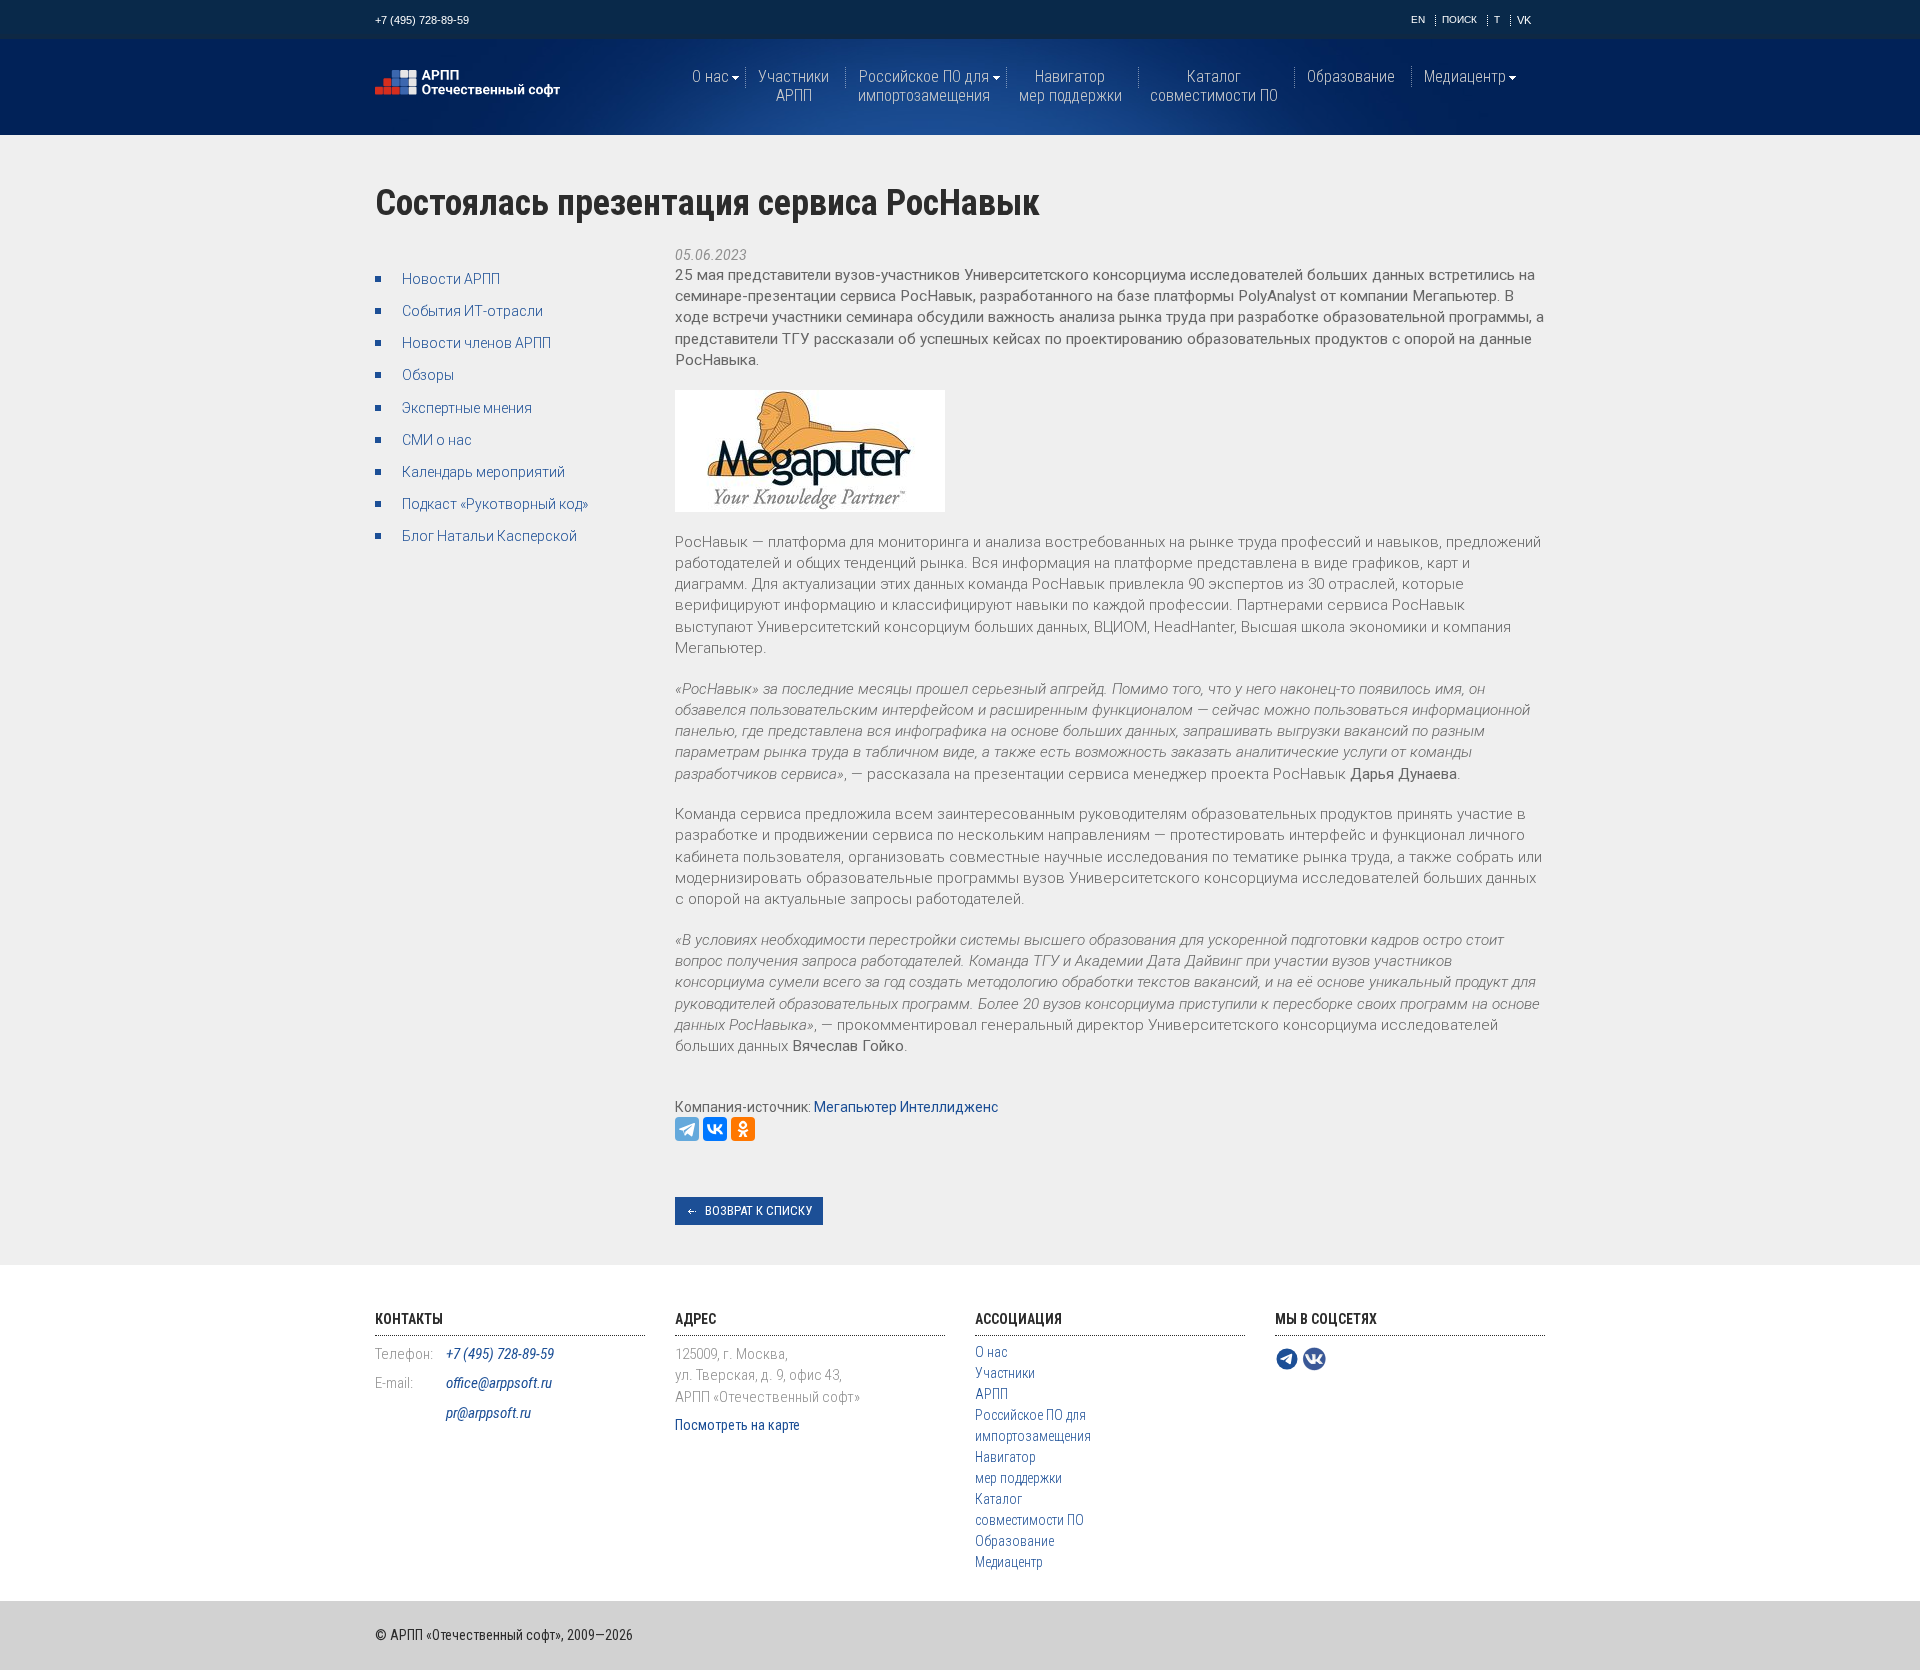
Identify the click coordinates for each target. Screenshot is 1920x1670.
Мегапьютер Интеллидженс (906, 1107)
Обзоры (428, 375)
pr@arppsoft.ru (488, 1413)
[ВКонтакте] (715, 1129)
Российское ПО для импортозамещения (924, 86)
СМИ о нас (437, 440)
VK (1524, 20)
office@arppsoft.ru (499, 1383)
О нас (710, 76)
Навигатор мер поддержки (1070, 86)
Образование (1351, 76)
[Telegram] (687, 1129)
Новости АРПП (451, 279)
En (1418, 19)
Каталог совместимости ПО (1214, 86)
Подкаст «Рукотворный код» (495, 504)
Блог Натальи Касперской (489, 536)
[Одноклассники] (743, 1129)
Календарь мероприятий (483, 472)
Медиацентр (1465, 76)
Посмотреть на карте (737, 1425)
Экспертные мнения (467, 408)
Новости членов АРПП (476, 343)
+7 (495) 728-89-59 (422, 20)
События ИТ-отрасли (472, 311)
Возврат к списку (758, 1210)
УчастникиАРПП (793, 86)
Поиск (1459, 19)
